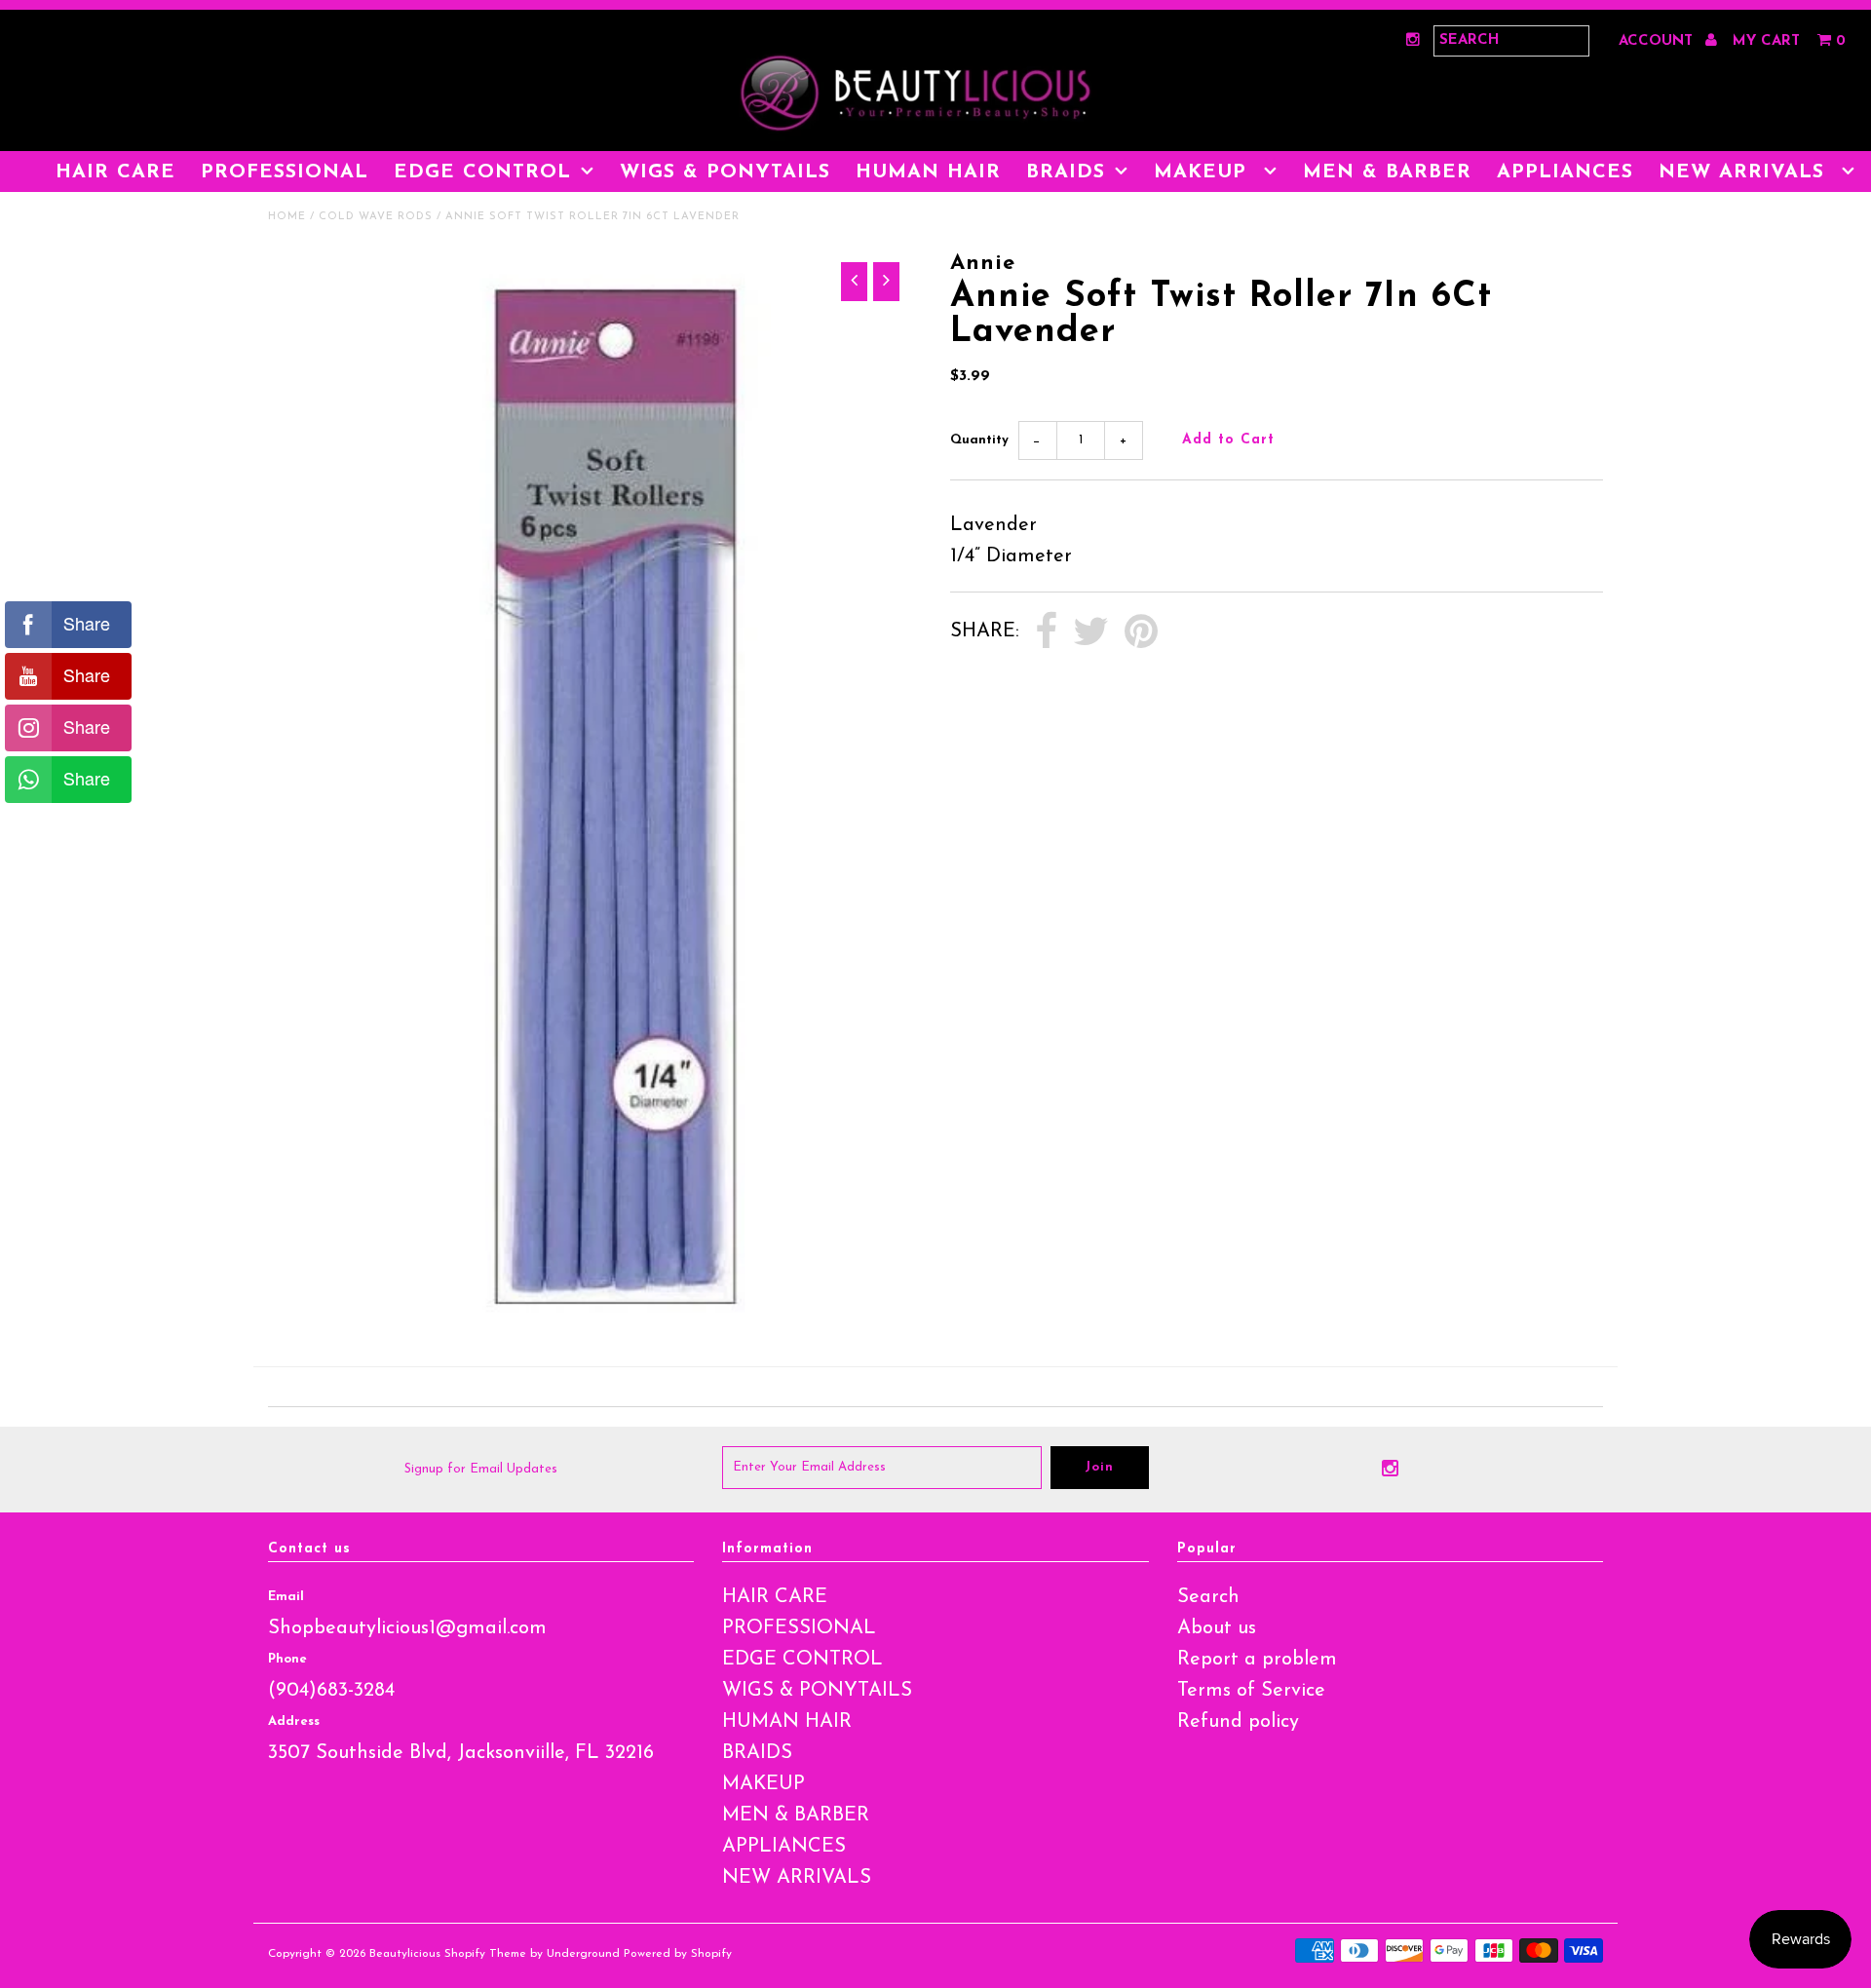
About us (1217, 1628)
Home (287, 217)
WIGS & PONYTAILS (725, 172)
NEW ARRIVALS (1745, 172)
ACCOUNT (1658, 41)
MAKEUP (1204, 172)
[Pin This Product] (1141, 632)
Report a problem (1257, 1660)
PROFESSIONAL (285, 172)
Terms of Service (1251, 1691)
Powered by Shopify (678, 1954)
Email (286, 1597)
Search (1208, 1597)
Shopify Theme (485, 1954)
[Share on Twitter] (1091, 632)
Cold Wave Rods (376, 217)
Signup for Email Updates (481, 1469)
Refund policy (1238, 1722)
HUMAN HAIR (928, 172)
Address (294, 1721)
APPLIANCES (1565, 172)
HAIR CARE (115, 172)
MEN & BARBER (1387, 172)
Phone (287, 1659)
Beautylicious (405, 1954)
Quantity (979, 440)
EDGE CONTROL (482, 172)
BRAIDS (1066, 172)
